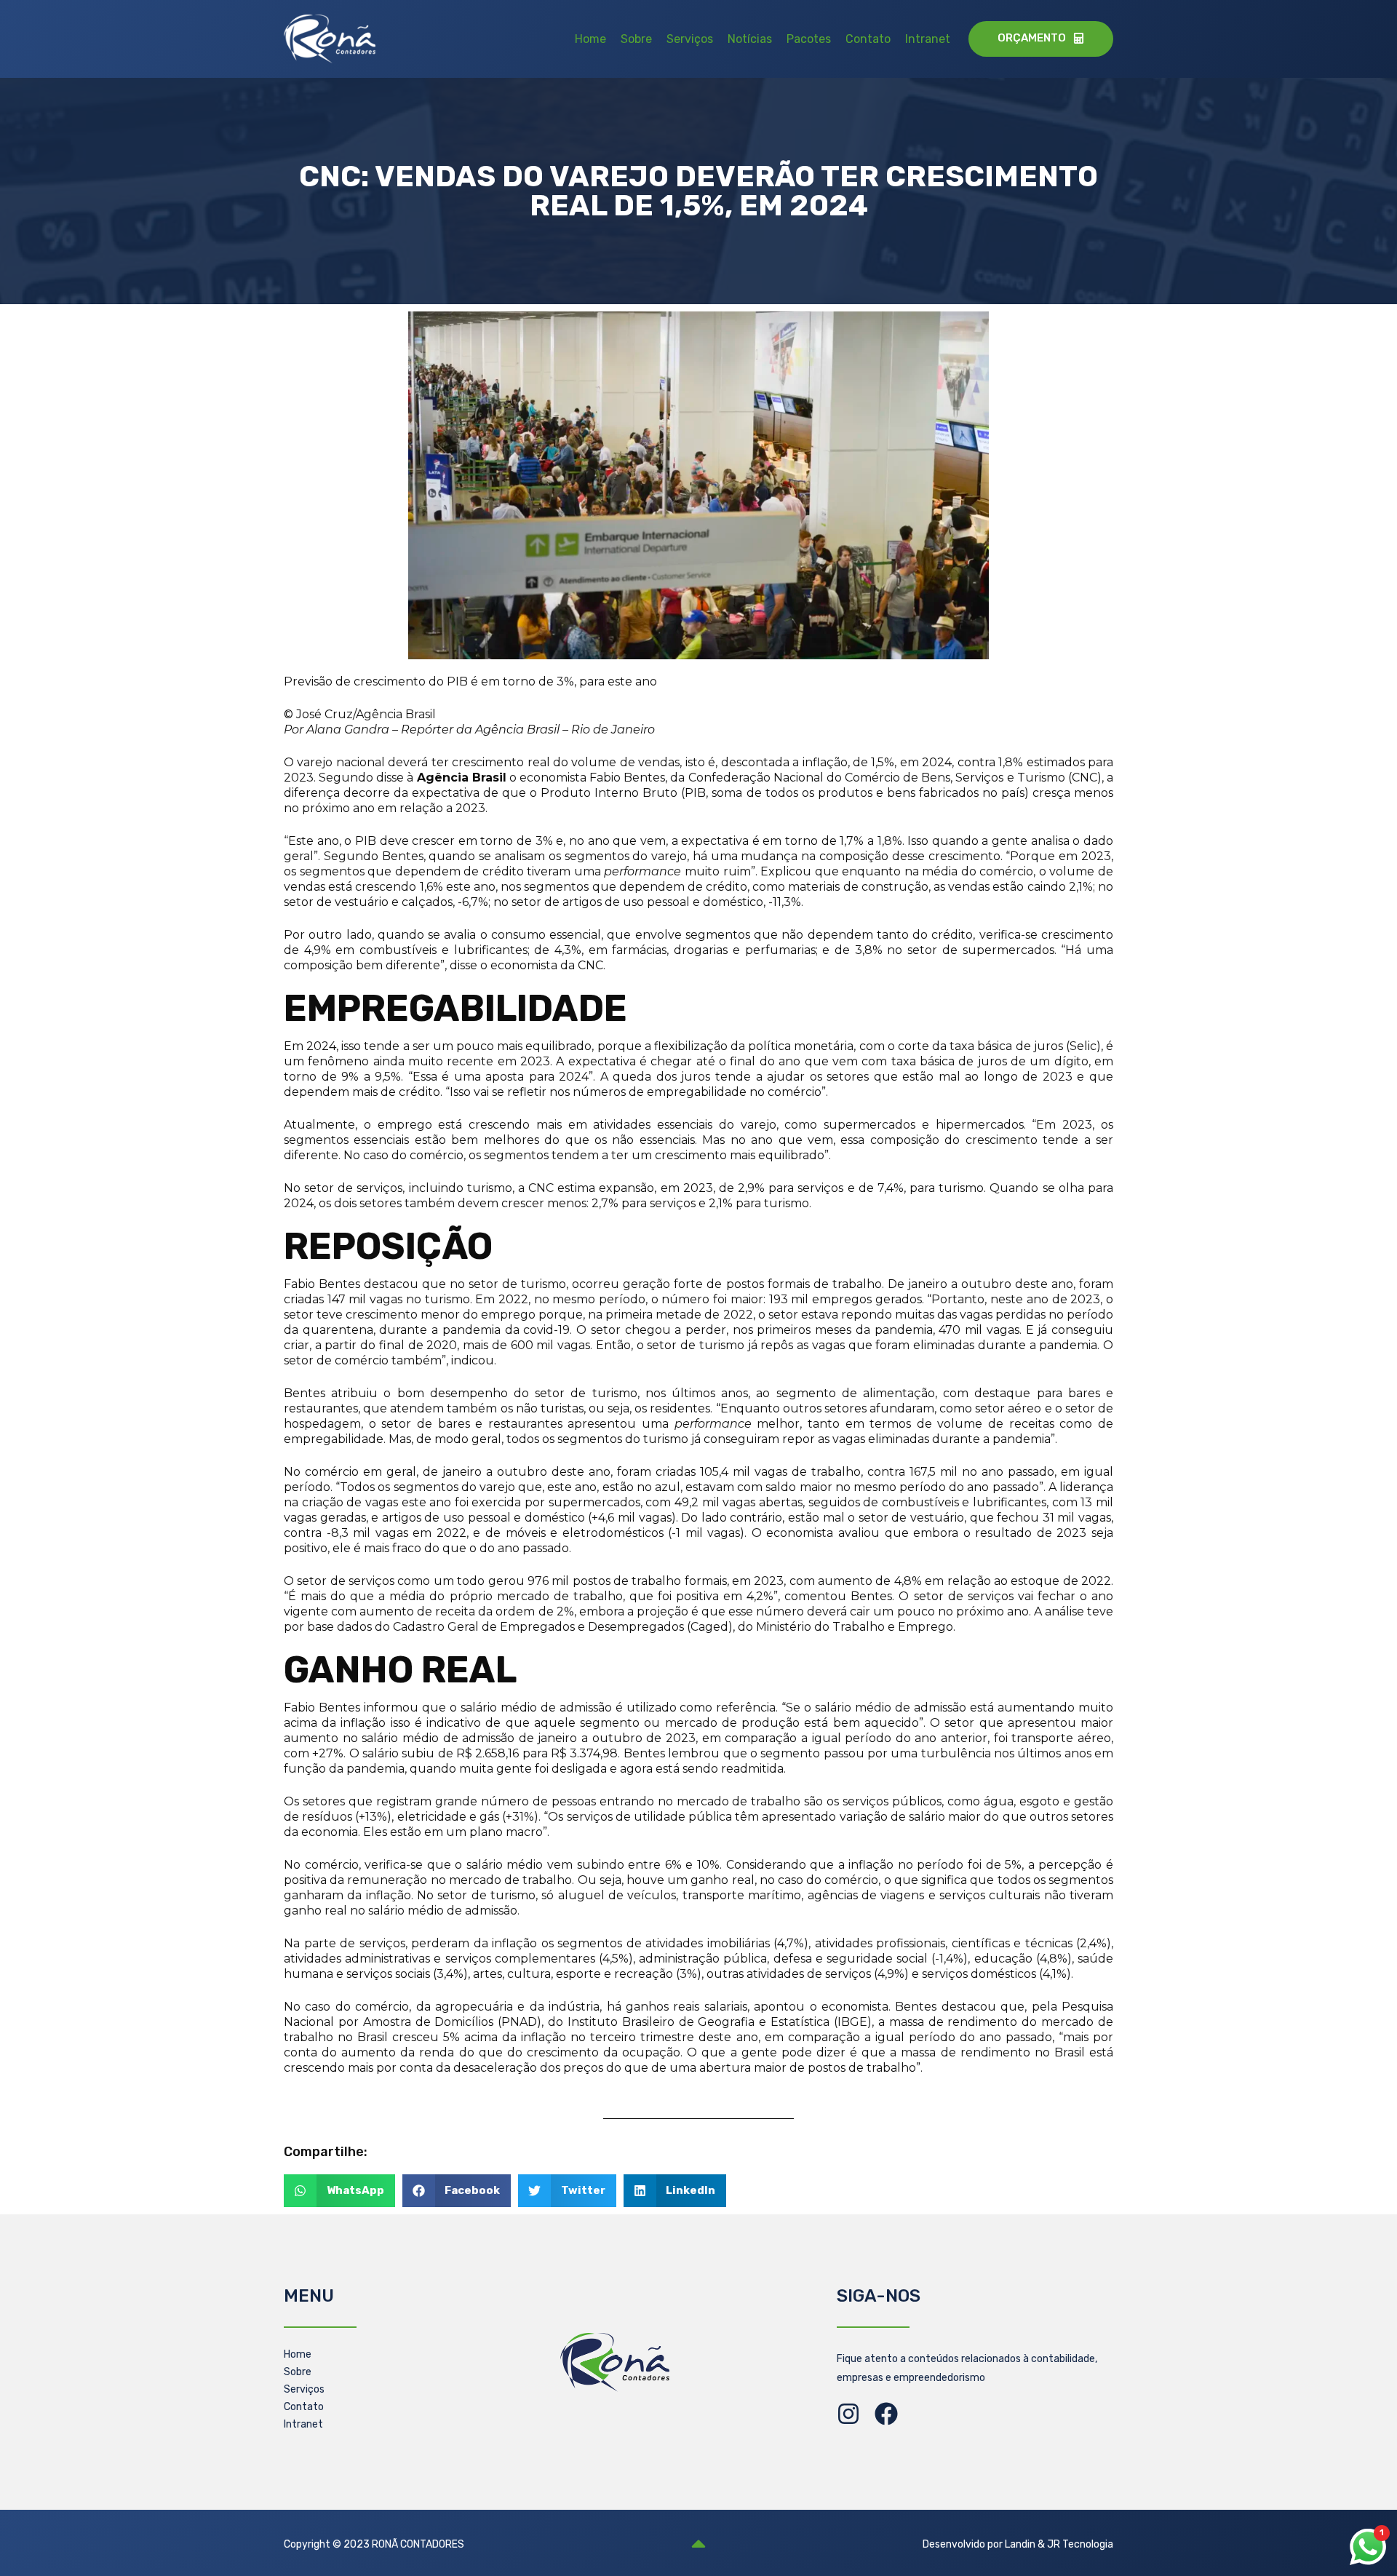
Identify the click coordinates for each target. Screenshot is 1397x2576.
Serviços (690, 39)
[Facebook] (886, 2414)
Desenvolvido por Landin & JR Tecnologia (1018, 2544)
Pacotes (809, 39)
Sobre (636, 39)
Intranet (928, 39)
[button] (339, 2191)
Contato (868, 39)
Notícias (750, 39)
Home (590, 39)
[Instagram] (848, 2414)
